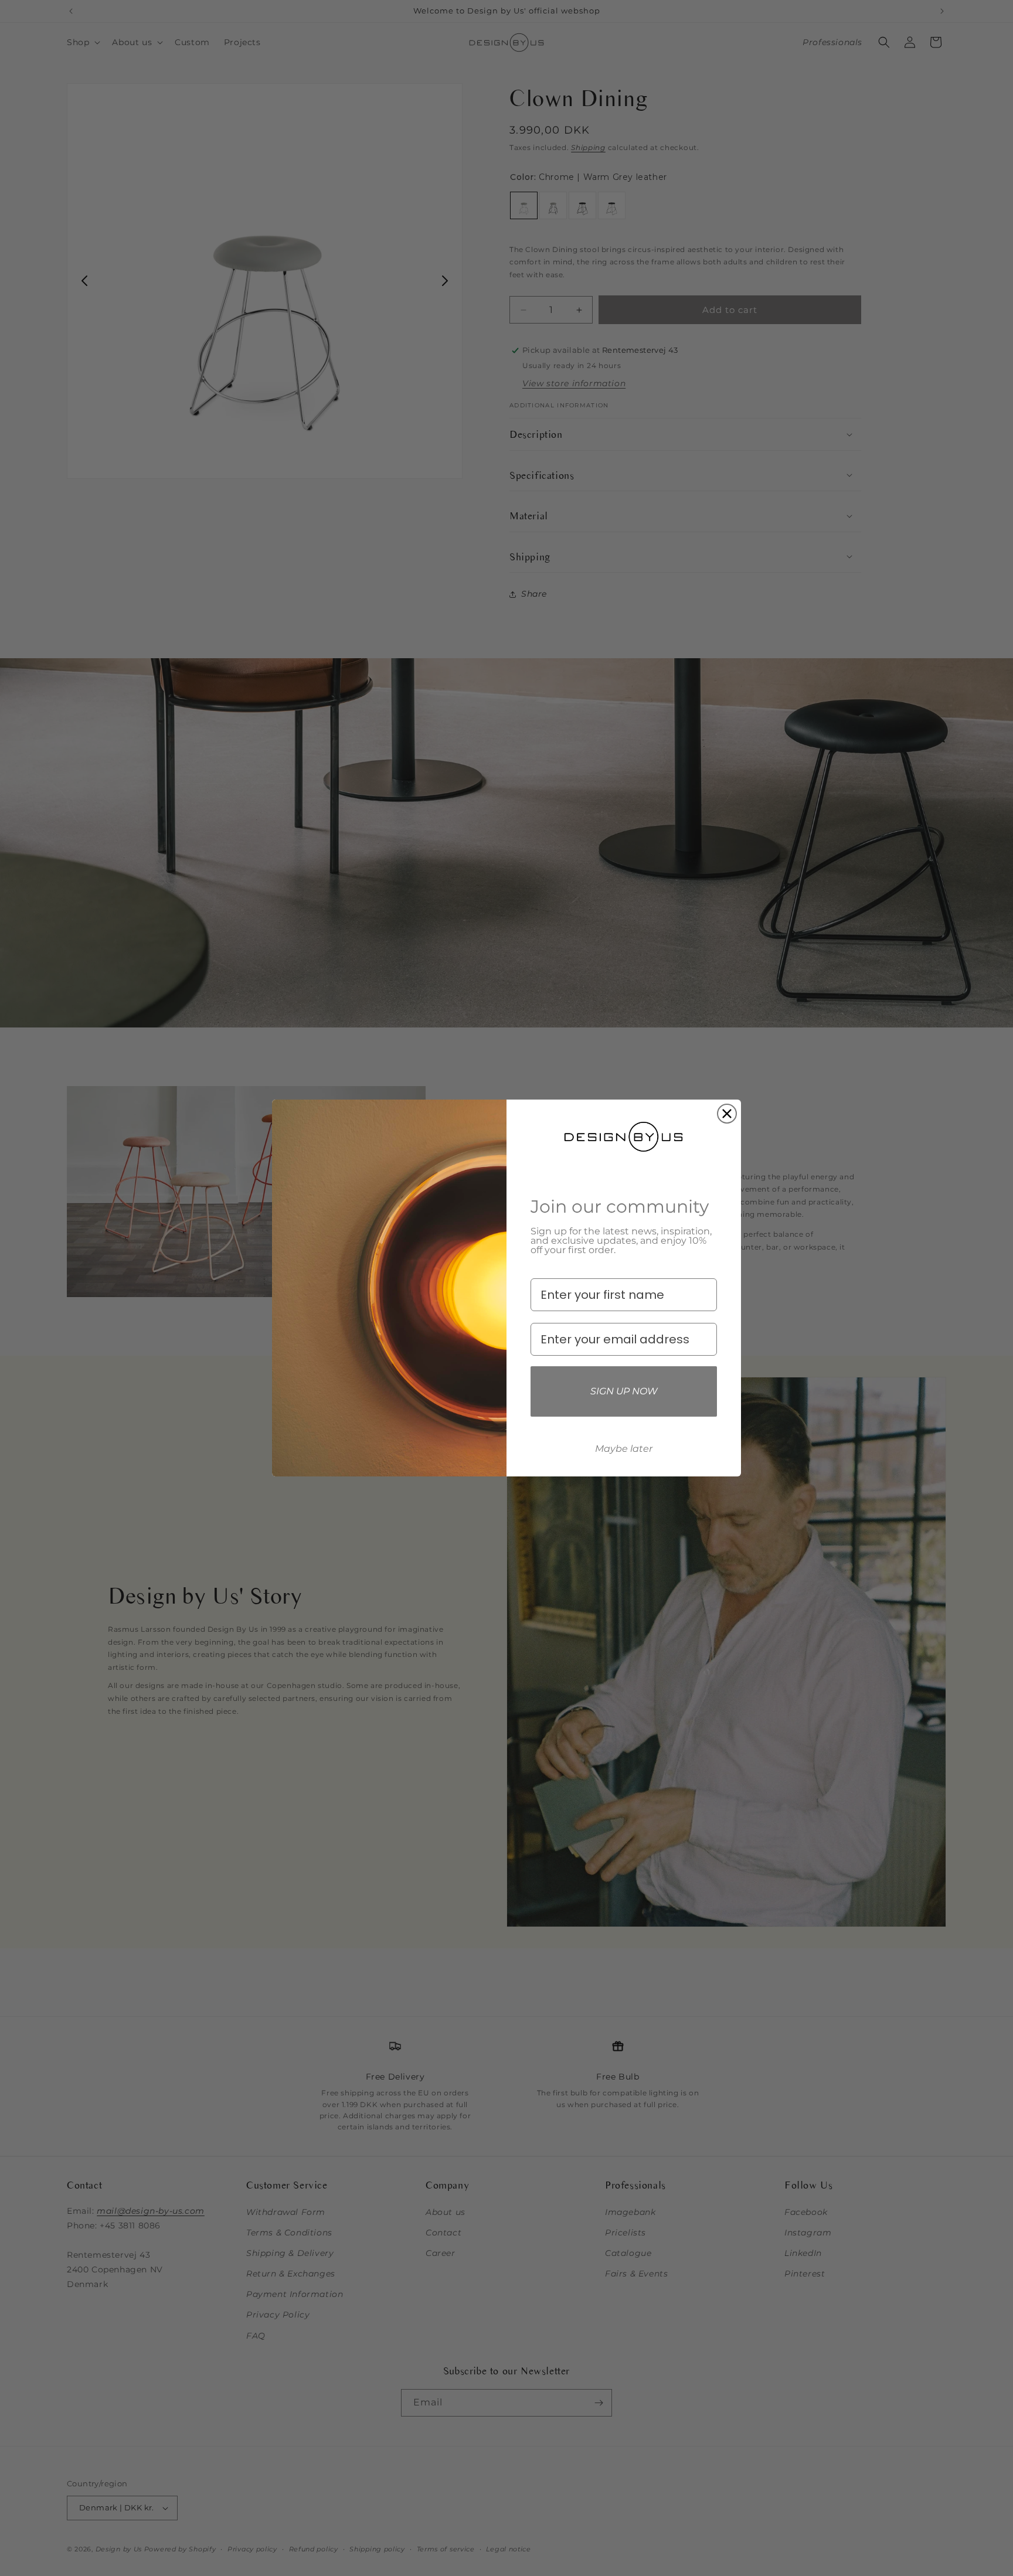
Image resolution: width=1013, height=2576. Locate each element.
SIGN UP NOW (624, 1391)
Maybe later (624, 1449)
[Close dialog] (727, 1114)
